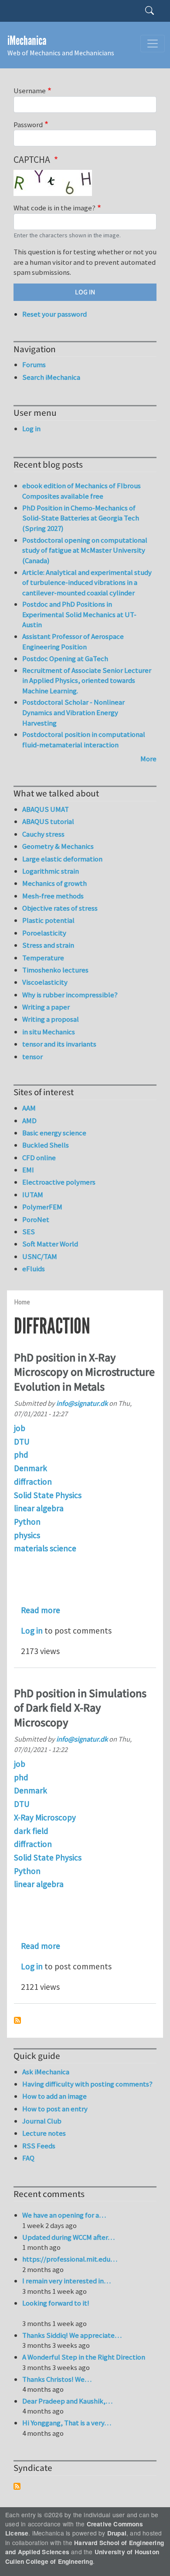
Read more (41, 1610)
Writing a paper (46, 1007)
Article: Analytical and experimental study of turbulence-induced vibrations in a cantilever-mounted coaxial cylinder (87, 582)
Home (22, 1302)
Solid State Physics (48, 1495)
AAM (29, 1108)
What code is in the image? (54, 208)
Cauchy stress (43, 834)
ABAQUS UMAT (46, 809)
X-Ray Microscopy (45, 1817)
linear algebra (39, 1508)
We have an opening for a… (64, 2215)
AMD (29, 1121)
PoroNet (36, 1219)
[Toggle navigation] (153, 44)
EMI (28, 1170)
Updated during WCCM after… (68, 2237)
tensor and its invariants (59, 1044)
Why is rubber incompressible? (70, 995)
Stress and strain (48, 945)
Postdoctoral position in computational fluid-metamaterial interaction (84, 739)
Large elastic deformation (62, 859)
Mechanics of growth (54, 883)
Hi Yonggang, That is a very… (67, 2423)
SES (29, 1232)
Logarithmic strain (51, 871)
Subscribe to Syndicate (17, 2486)
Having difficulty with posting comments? (87, 2084)
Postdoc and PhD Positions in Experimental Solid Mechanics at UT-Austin (79, 614)
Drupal (117, 2533)
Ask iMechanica (46, 2072)
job (20, 1428)
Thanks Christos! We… (57, 2379)
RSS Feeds (39, 2146)
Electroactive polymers (59, 1182)
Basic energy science (54, 1133)
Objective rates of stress (60, 908)
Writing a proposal (51, 1019)
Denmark (31, 1468)
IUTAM (33, 1195)
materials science (45, 1548)
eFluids (34, 1269)
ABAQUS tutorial (48, 821)
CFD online (39, 1158)
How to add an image (54, 2096)
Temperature (43, 958)
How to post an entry (55, 2109)
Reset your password (54, 314)
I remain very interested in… (66, 2281)
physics (27, 1535)
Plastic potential (48, 920)
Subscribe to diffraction (17, 2020)
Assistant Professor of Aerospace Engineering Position (73, 641)
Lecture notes (44, 2133)
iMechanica (27, 41)
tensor (32, 1057)
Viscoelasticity (45, 982)
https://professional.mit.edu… (70, 2259)
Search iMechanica (51, 377)
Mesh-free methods (53, 896)
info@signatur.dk (82, 1403)
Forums (34, 365)
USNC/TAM (40, 1256)
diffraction (33, 1482)
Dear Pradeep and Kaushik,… (67, 2401)
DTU (22, 1442)
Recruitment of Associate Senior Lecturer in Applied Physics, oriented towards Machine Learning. (87, 680)
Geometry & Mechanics (58, 846)
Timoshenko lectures (55, 970)
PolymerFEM (42, 1207)
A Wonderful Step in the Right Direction (84, 2357)
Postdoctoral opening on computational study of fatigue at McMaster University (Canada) (85, 550)
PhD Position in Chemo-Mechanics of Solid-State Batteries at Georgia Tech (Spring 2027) (81, 518)
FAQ (28, 2158)
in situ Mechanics (49, 1032)
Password (28, 125)
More (148, 759)
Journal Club (42, 2121)
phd (21, 1455)
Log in (32, 1631)
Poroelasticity (44, 933)
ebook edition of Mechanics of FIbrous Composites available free (82, 491)
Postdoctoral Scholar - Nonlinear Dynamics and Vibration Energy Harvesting (73, 712)
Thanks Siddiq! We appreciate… (72, 2335)
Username (30, 91)
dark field (31, 1831)
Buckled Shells (46, 1145)
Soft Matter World (50, 1244)
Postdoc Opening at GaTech (65, 658)
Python (27, 1522)
